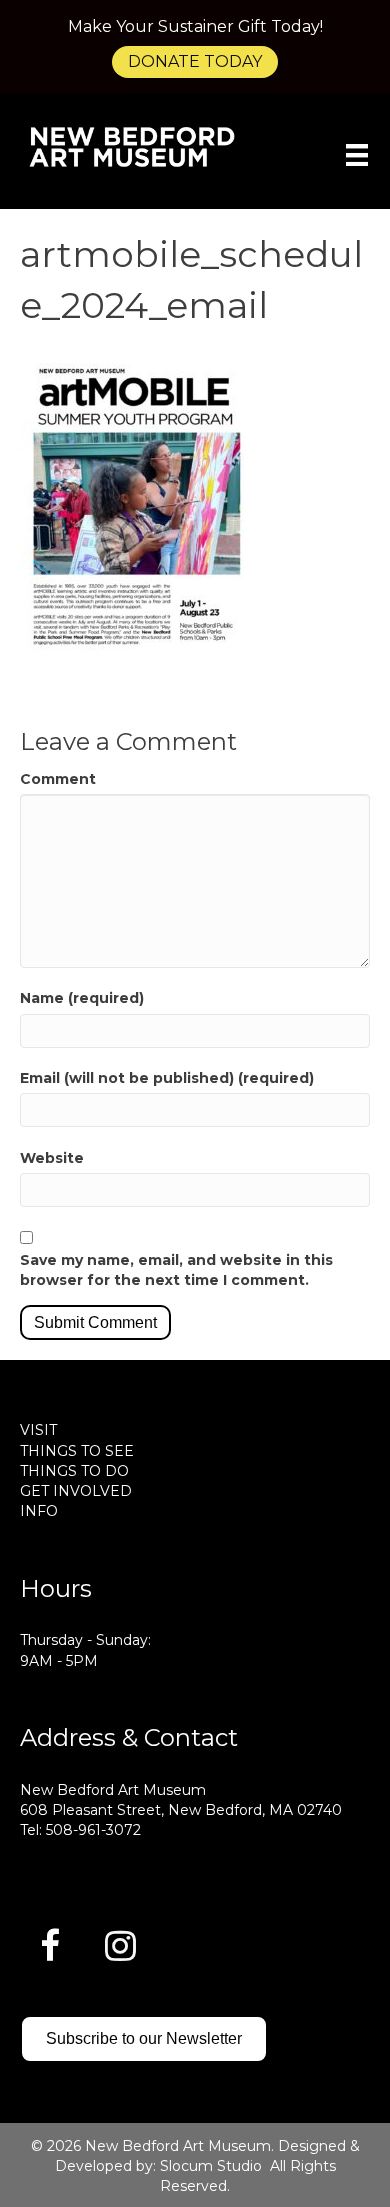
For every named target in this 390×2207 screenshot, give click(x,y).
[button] (50, 1945)
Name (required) (82, 998)
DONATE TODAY (195, 61)
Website (52, 1158)
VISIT (38, 1430)
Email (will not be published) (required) (167, 1078)
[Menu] (357, 155)
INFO (39, 1511)
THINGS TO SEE (77, 1451)
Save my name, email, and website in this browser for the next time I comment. (176, 1270)
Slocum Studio (211, 2166)
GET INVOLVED (76, 1491)
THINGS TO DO (74, 1471)
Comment (58, 779)
